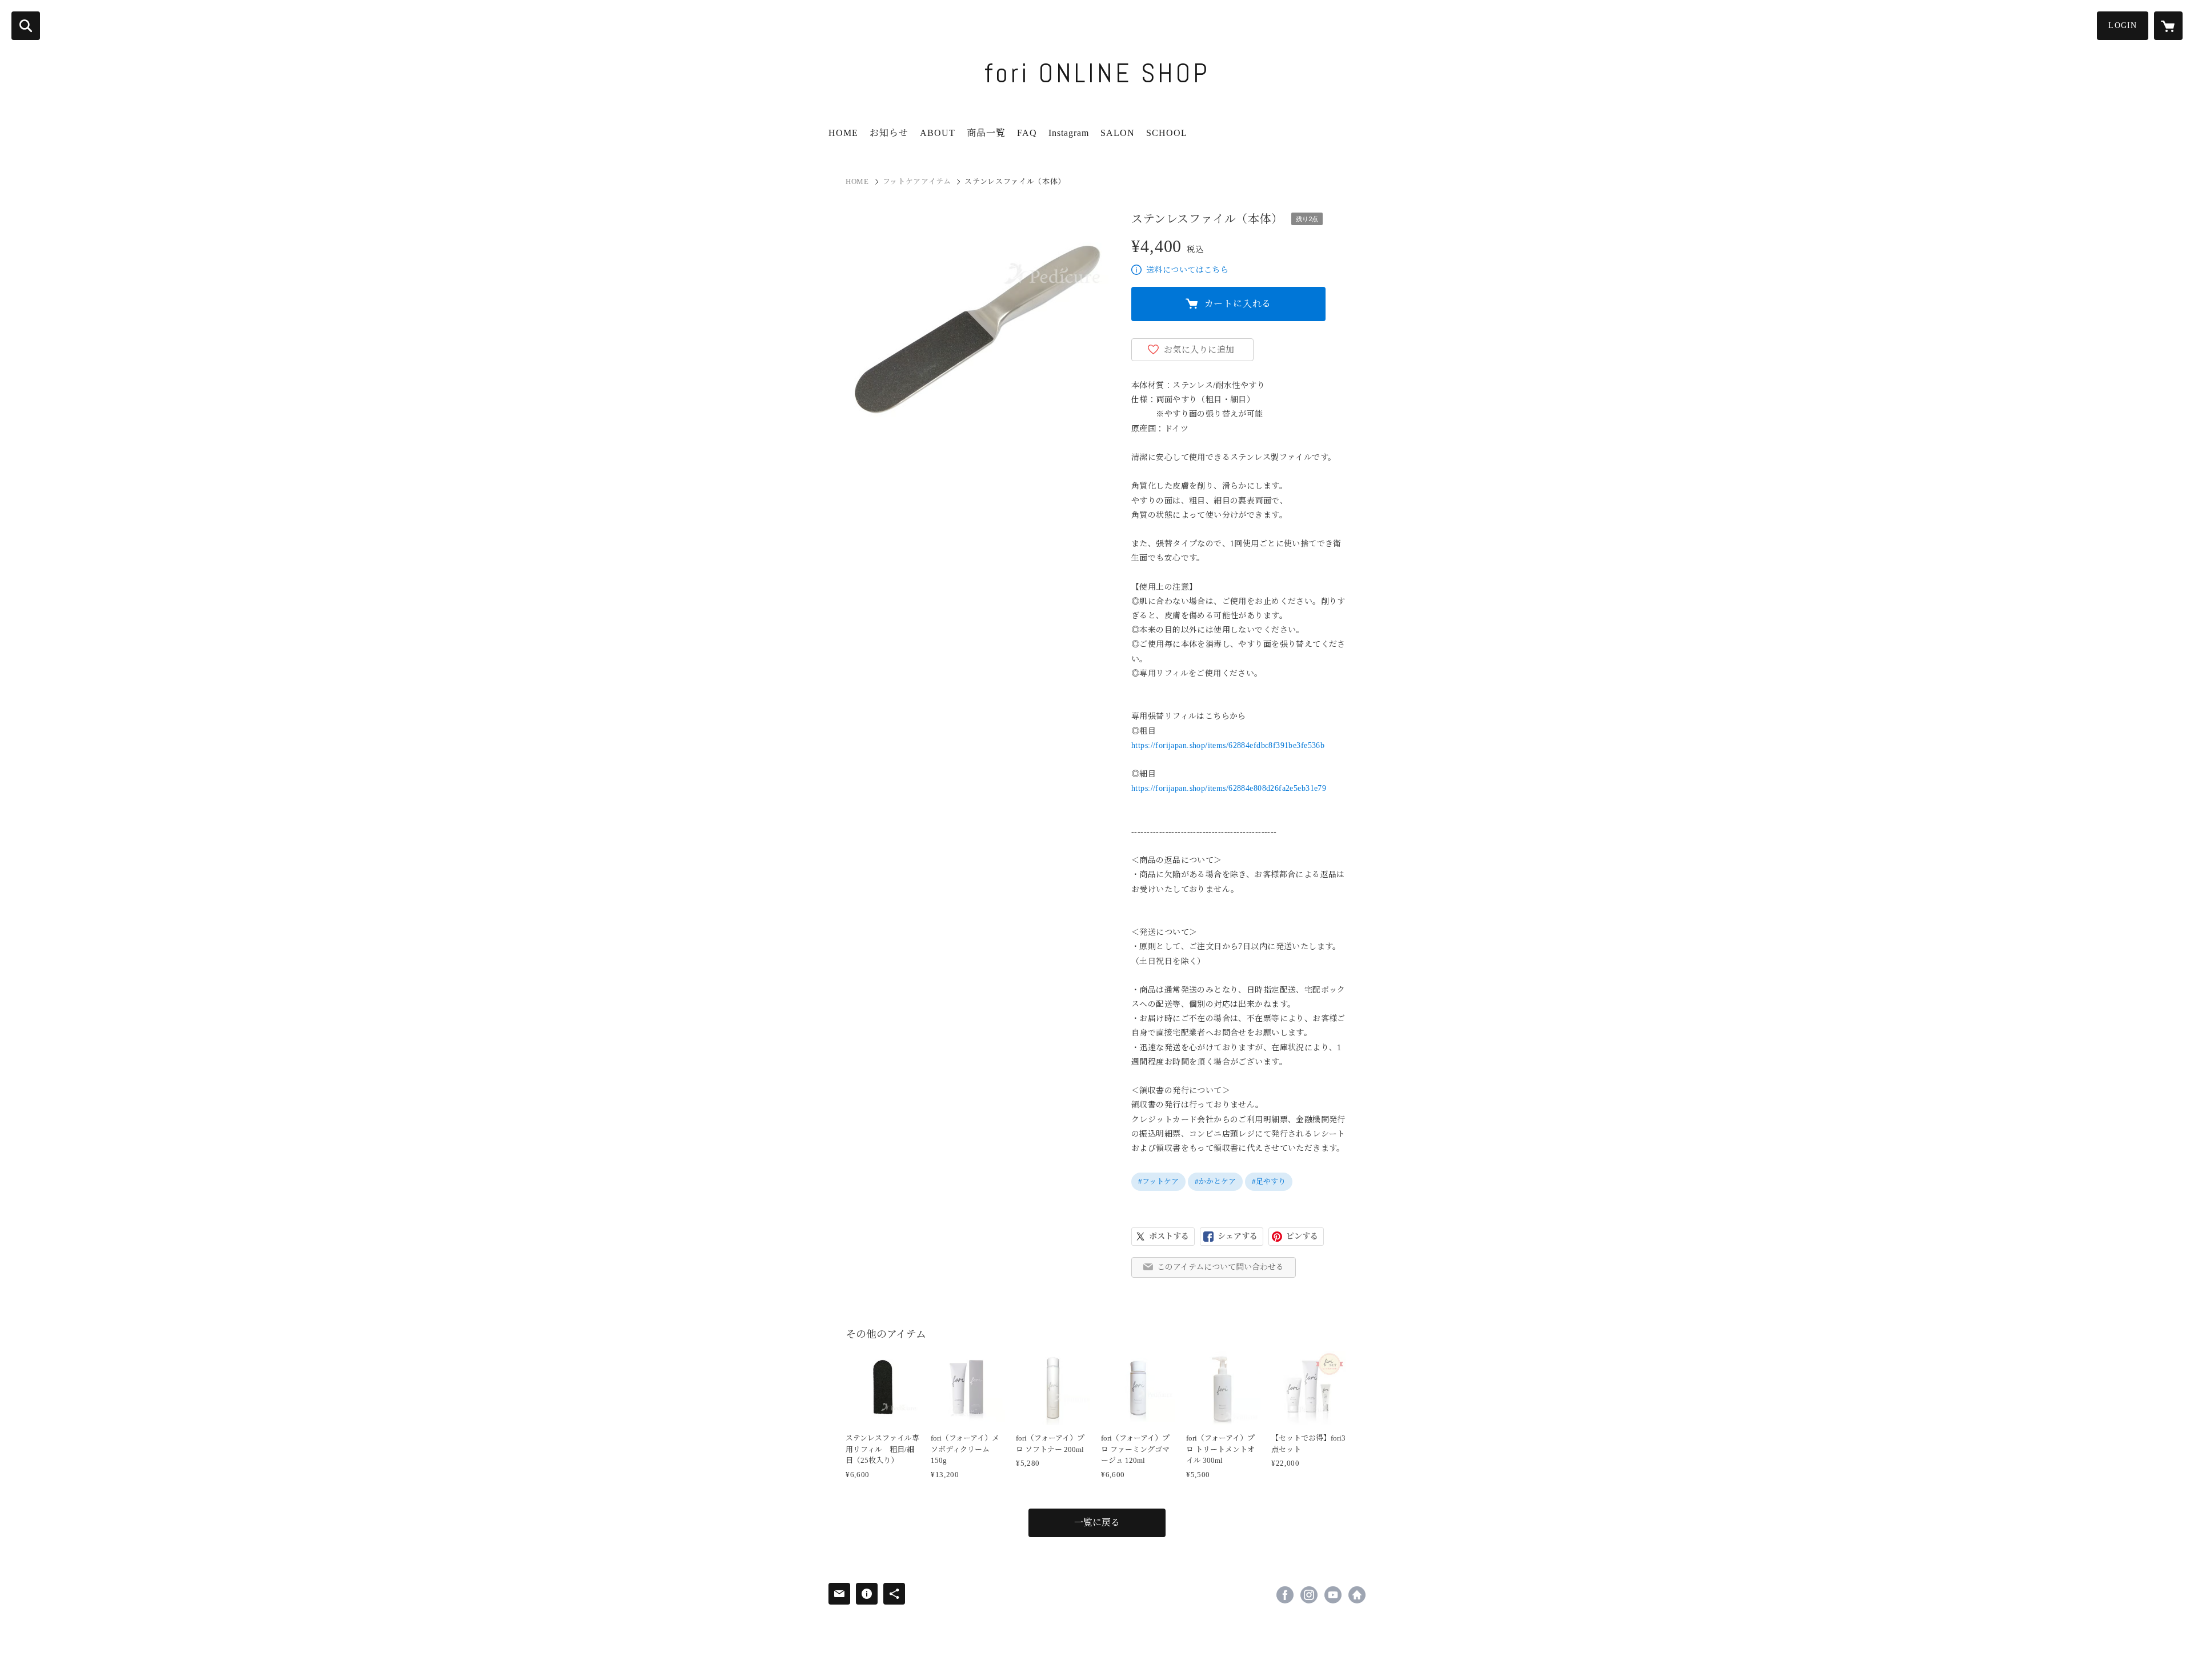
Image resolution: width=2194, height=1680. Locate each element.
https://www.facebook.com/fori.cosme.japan (1285, 1595)
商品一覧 (986, 133)
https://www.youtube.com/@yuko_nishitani (1333, 1595)
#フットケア (1158, 1181)
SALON (1118, 133)
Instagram (1069, 133)
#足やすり (1269, 1181)
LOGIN (2123, 25)
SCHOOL (1167, 133)
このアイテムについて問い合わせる (1220, 1267)
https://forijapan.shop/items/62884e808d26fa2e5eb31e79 (1229, 788)
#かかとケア (1215, 1181)
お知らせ (889, 133)
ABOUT (938, 133)
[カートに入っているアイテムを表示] (2168, 26)
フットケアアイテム (917, 181)
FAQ (1027, 133)
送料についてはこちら (1187, 270)
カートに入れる (1238, 304)
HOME (843, 133)
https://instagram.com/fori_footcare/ (1309, 1595)
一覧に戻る (1097, 1523)
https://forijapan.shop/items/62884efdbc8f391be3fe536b (1228, 745)
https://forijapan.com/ (1357, 1595)
